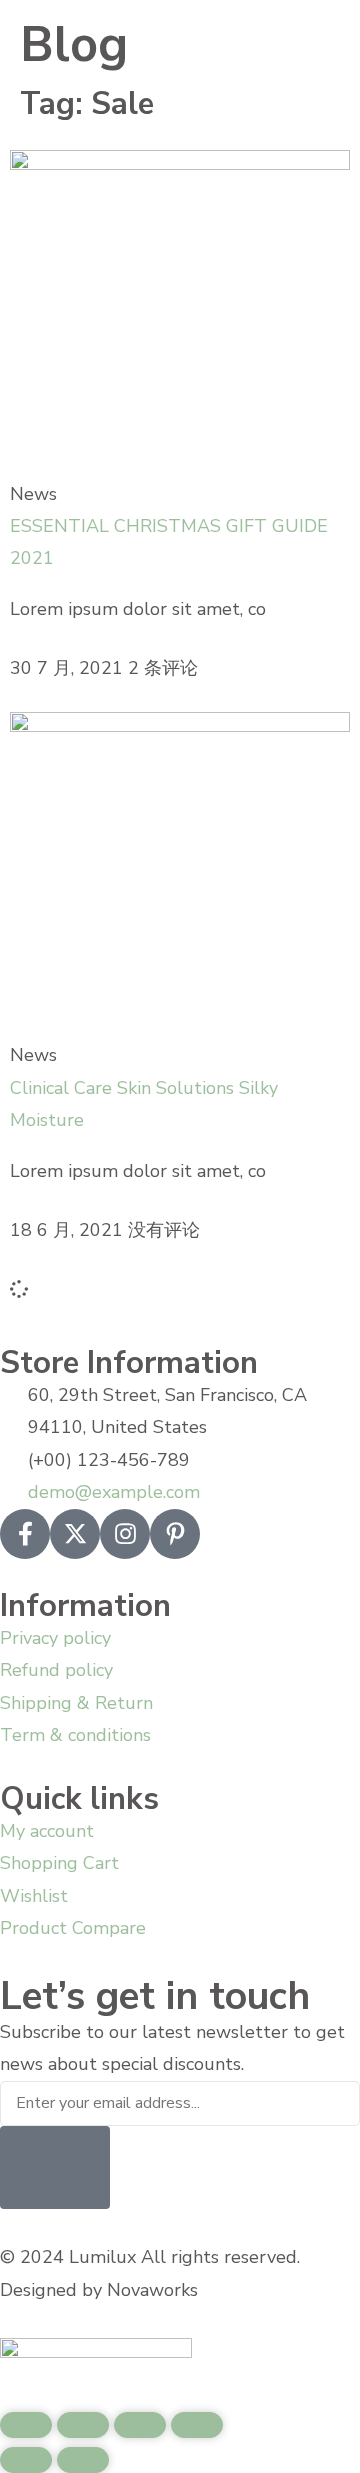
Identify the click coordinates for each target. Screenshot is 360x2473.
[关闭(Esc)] (197, 2425)
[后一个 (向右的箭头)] (83, 2460)
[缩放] (26, 2425)
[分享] (140, 2425)
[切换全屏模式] (83, 2425)
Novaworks (152, 2290)
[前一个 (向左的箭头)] (26, 2460)
